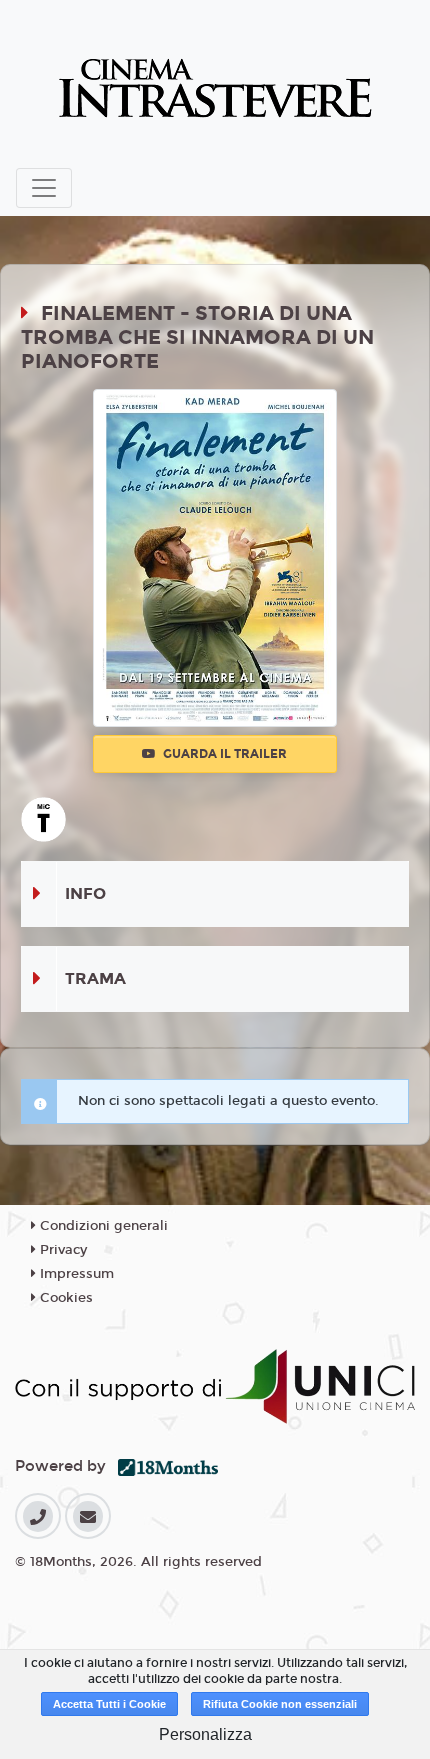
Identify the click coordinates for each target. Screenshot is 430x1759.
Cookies (64, 1298)
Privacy (61, 1250)
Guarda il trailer (223, 754)
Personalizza (205, 1734)
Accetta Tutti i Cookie (109, 1704)
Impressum (75, 1274)
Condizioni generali (102, 1226)
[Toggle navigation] (44, 188)
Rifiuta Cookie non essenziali (280, 1704)
